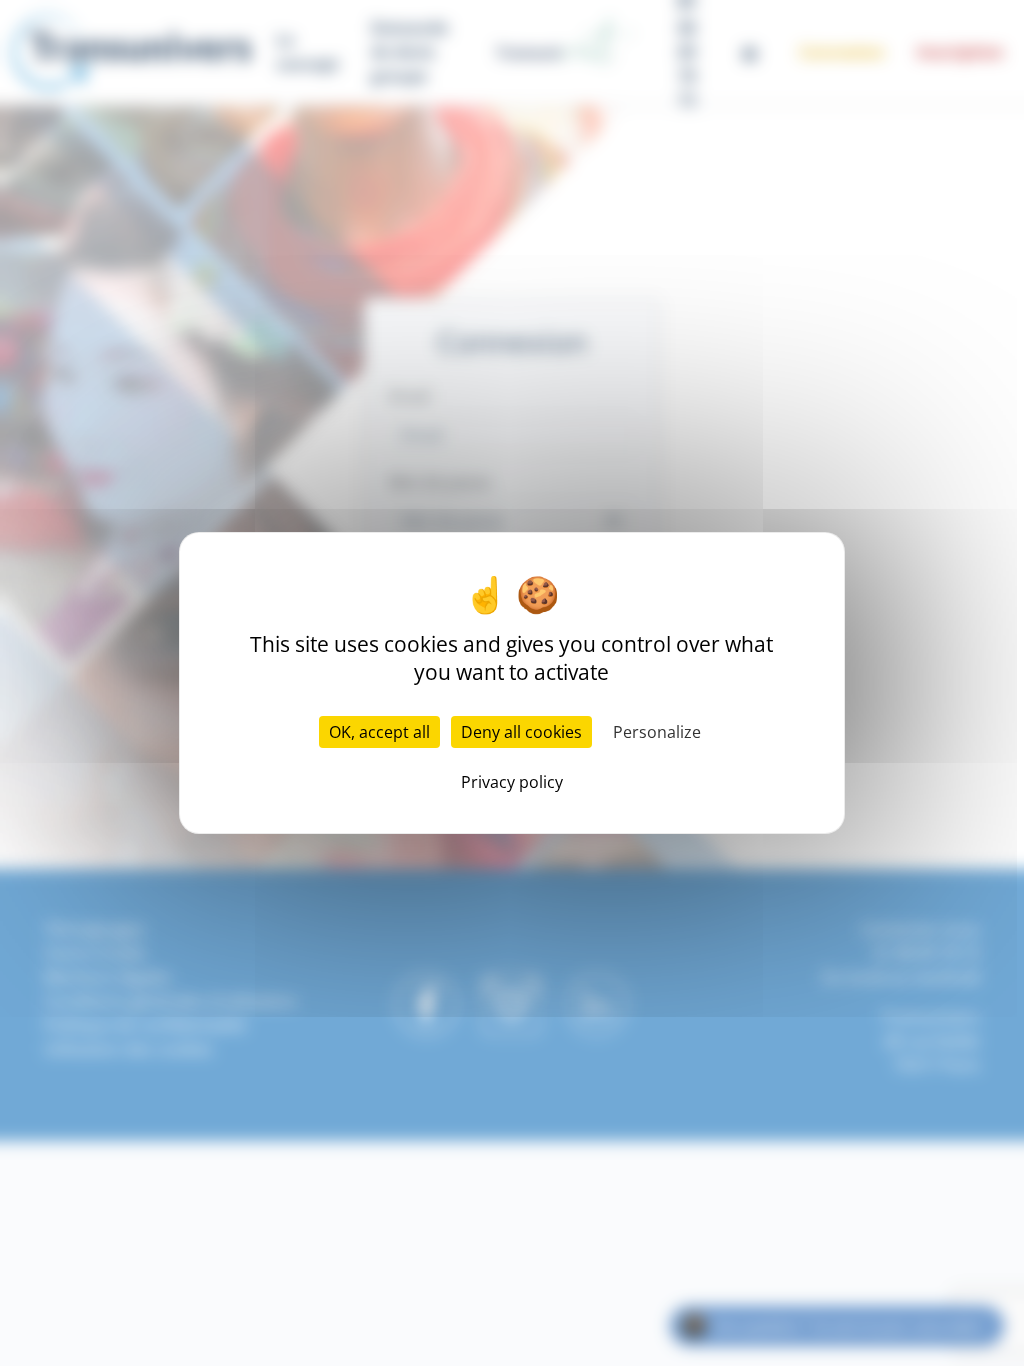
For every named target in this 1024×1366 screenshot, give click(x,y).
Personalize (657, 732)
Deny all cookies (521, 732)
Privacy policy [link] (512, 782)
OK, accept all (379, 732)
